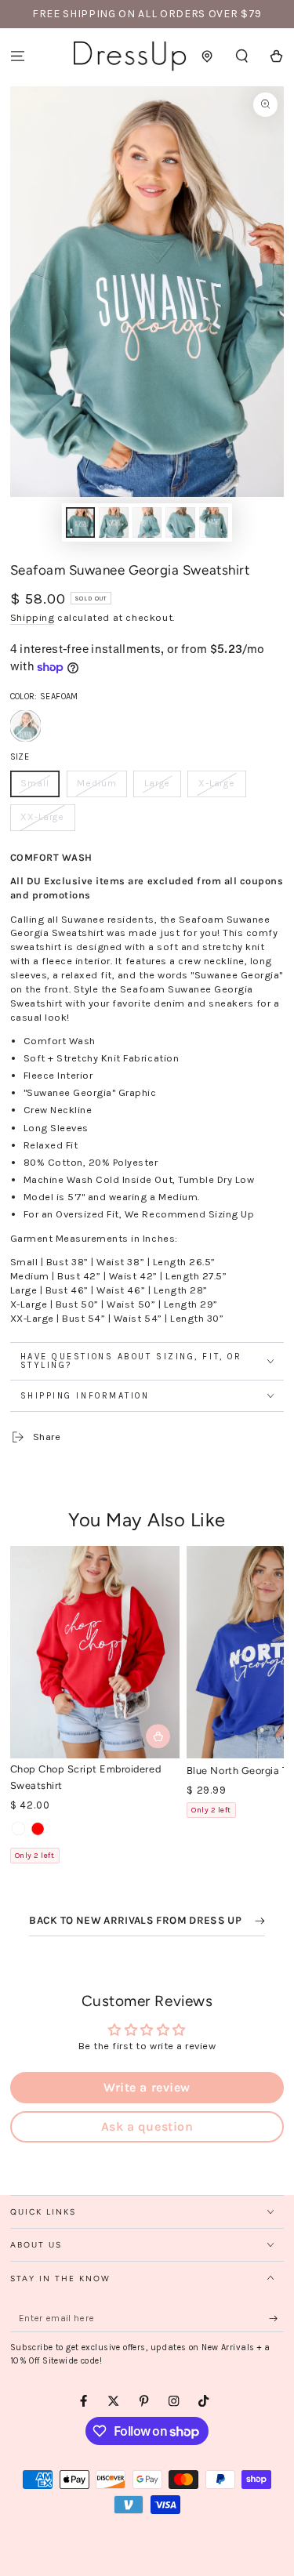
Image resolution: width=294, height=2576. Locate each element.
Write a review (147, 2087)
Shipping (33, 617)
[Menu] (17, 56)
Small (40, 787)
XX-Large (48, 821)
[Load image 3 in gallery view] (147, 522)
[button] (242, 56)
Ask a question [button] (147, 2126)
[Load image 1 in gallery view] (80, 522)
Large (162, 787)
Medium (102, 787)
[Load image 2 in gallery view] (113, 522)
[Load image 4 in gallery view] (180, 522)
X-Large (221, 787)
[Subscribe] (277, 2318)
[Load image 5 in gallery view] (214, 522)
